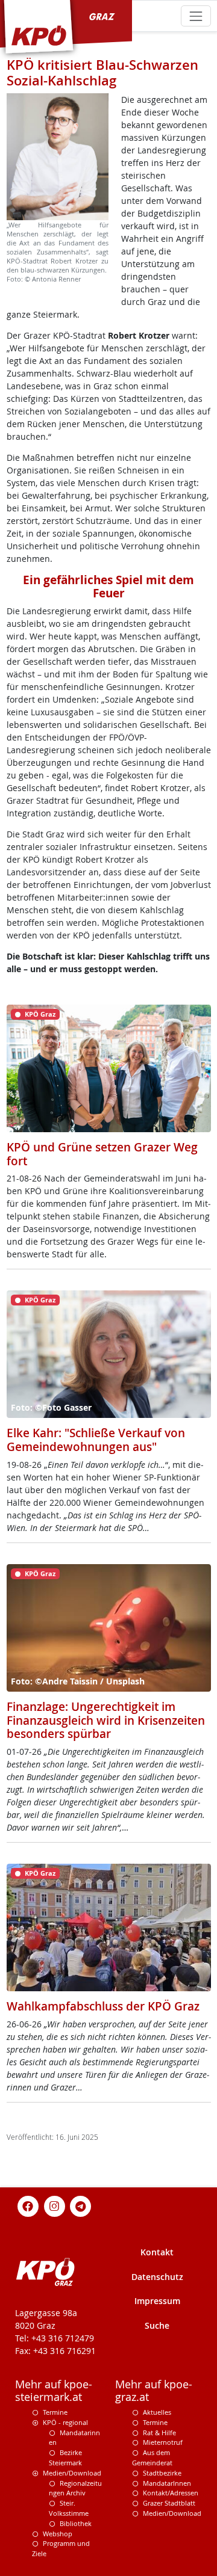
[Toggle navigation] (196, 16)
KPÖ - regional (65, 2422)
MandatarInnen (167, 2483)
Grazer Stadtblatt (169, 2503)
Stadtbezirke (162, 2473)
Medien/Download (72, 2473)
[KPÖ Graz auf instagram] (54, 2205)
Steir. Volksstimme (69, 2508)
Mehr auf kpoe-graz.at (154, 2391)
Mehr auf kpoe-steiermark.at (54, 2391)
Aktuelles (157, 2412)
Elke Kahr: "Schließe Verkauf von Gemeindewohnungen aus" (96, 1440)
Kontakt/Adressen (171, 2493)
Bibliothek (76, 2523)
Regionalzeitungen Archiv (75, 2488)
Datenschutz (157, 2277)
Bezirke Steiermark (65, 2457)
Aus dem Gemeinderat (152, 2457)
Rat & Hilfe (159, 2433)
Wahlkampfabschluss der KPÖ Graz (103, 2006)
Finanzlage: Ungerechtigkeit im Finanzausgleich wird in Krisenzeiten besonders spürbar (106, 1720)
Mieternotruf (163, 2442)
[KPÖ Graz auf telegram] (81, 2205)
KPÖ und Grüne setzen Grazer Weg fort (102, 1154)
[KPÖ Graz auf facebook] (28, 2205)
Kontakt (157, 2252)
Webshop (58, 2534)
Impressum (157, 2301)
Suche (157, 2325)
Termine (55, 2412)
